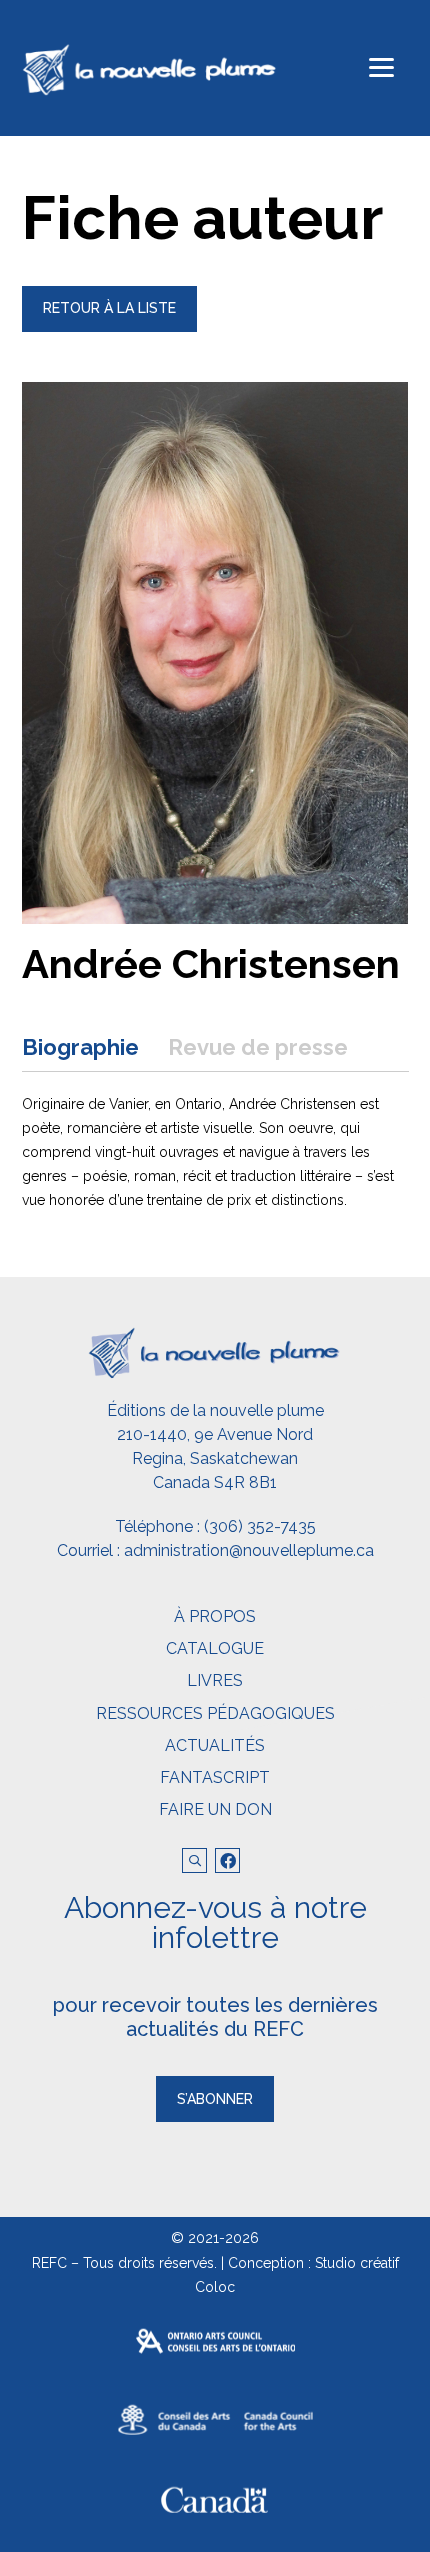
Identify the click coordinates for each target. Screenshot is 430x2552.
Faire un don (215, 1809)
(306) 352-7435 (260, 1526)
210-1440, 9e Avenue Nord (215, 1434)
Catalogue (215, 1648)
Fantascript (215, 1777)
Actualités (215, 1745)
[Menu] (381, 67)
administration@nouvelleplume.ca (249, 1550)
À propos (215, 1616)
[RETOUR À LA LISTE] (109, 327)
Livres (215, 1680)
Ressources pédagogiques (215, 1713)
